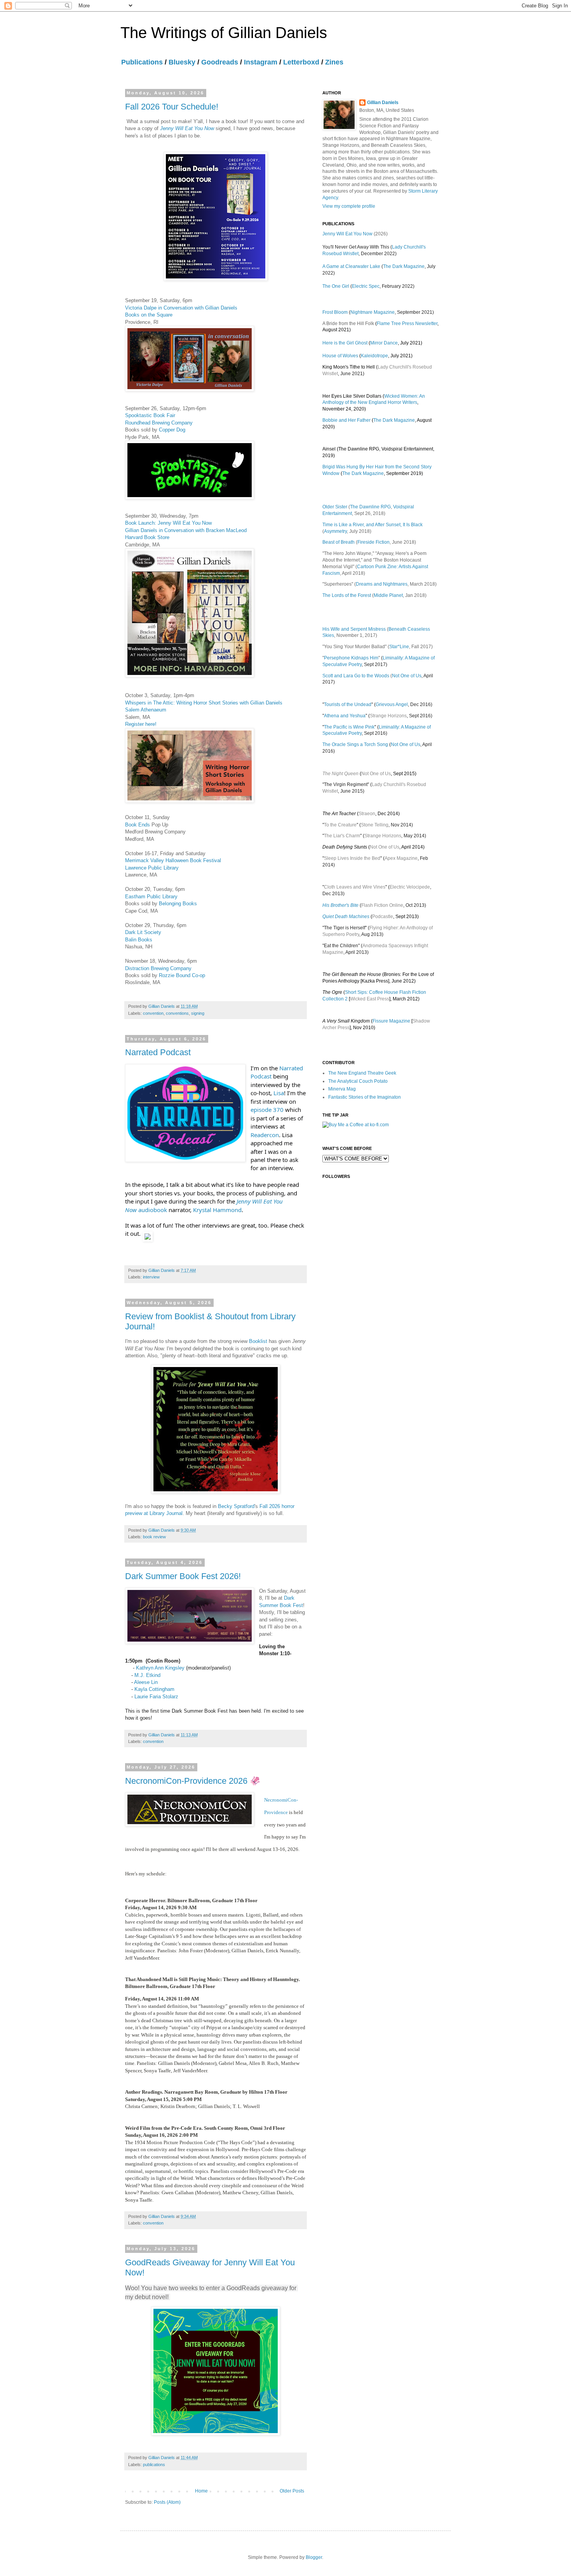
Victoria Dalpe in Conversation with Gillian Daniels (181, 308)
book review (154, 1537)
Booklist (258, 1341)
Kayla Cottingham (154, 1689)
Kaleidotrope (374, 356)
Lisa (279, 1093)
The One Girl (336, 286)
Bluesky (182, 62)
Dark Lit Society (143, 932)
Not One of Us (407, 676)
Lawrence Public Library (152, 868)
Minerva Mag (342, 1089)
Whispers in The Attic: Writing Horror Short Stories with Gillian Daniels (204, 703)
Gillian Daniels (383, 103)
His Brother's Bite (340, 905)
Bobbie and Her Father (346, 420)
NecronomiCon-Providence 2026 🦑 (193, 1781)
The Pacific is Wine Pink (349, 727)
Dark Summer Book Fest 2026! (183, 1576)
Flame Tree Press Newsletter (407, 324)
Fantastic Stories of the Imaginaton (365, 1097)
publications (154, 2465)
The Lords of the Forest (347, 595)
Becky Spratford (236, 1506)
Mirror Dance (384, 343)
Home (201, 2491)
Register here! (141, 724)
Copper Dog (172, 430)
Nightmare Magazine (373, 312)
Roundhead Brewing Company (159, 423)
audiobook (153, 1210)
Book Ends (138, 825)
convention (153, 1013)
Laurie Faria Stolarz (156, 1697)
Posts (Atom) (167, 2502)
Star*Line (399, 647)
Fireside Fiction (373, 542)
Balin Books (139, 940)
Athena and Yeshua (345, 716)
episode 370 (267, 1110)
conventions (177, 1013)
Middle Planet (388, 595)
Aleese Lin (146, 1682)
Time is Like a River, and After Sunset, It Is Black (373, 525)
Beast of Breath (339, 542)
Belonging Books (178, 904)
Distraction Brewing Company (158, 968)
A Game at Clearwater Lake (351, 266)
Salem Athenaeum (146, 710)
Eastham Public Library (151, 897)
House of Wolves (340, 356)
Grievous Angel (392, 704)
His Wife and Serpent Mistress (354, 629)
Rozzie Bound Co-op (182, 975)
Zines (334, 62)
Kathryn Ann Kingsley (160, 1668)
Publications (142, 62)
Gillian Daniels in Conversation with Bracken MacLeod (186, 530)
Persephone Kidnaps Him (351, 658)
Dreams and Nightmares (382, 584)
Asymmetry (335, 531)
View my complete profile (349, 206)
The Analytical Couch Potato (358, 1081)
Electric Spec (366, 286)
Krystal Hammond (217, 1210)
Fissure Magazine (391, 1021)
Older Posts (292, 2491)
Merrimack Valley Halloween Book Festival (173, 860)
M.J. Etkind (147, 1675)
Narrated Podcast (158, 1052)
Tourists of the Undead (348, 704)
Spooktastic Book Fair (150, 415)
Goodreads (220, 62)
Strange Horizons (388, 716)
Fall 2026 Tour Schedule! (172, 107)
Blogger (314, 2557)
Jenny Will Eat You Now (187, 128)
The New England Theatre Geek (362, 1073)
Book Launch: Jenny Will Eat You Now (168, 523)
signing (198, 1013)
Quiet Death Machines (346, 917)
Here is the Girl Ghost (345, 343)
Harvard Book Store (147, 537)
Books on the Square (149, 315)
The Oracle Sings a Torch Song (355, 744)
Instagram (261, 62)
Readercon (265, 1135)
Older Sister (335, 507)
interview (151, 1277)
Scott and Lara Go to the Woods (356, 676)
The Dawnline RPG (370, 507)
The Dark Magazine (404, 266)
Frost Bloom (335, 312)
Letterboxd (301, 62)
